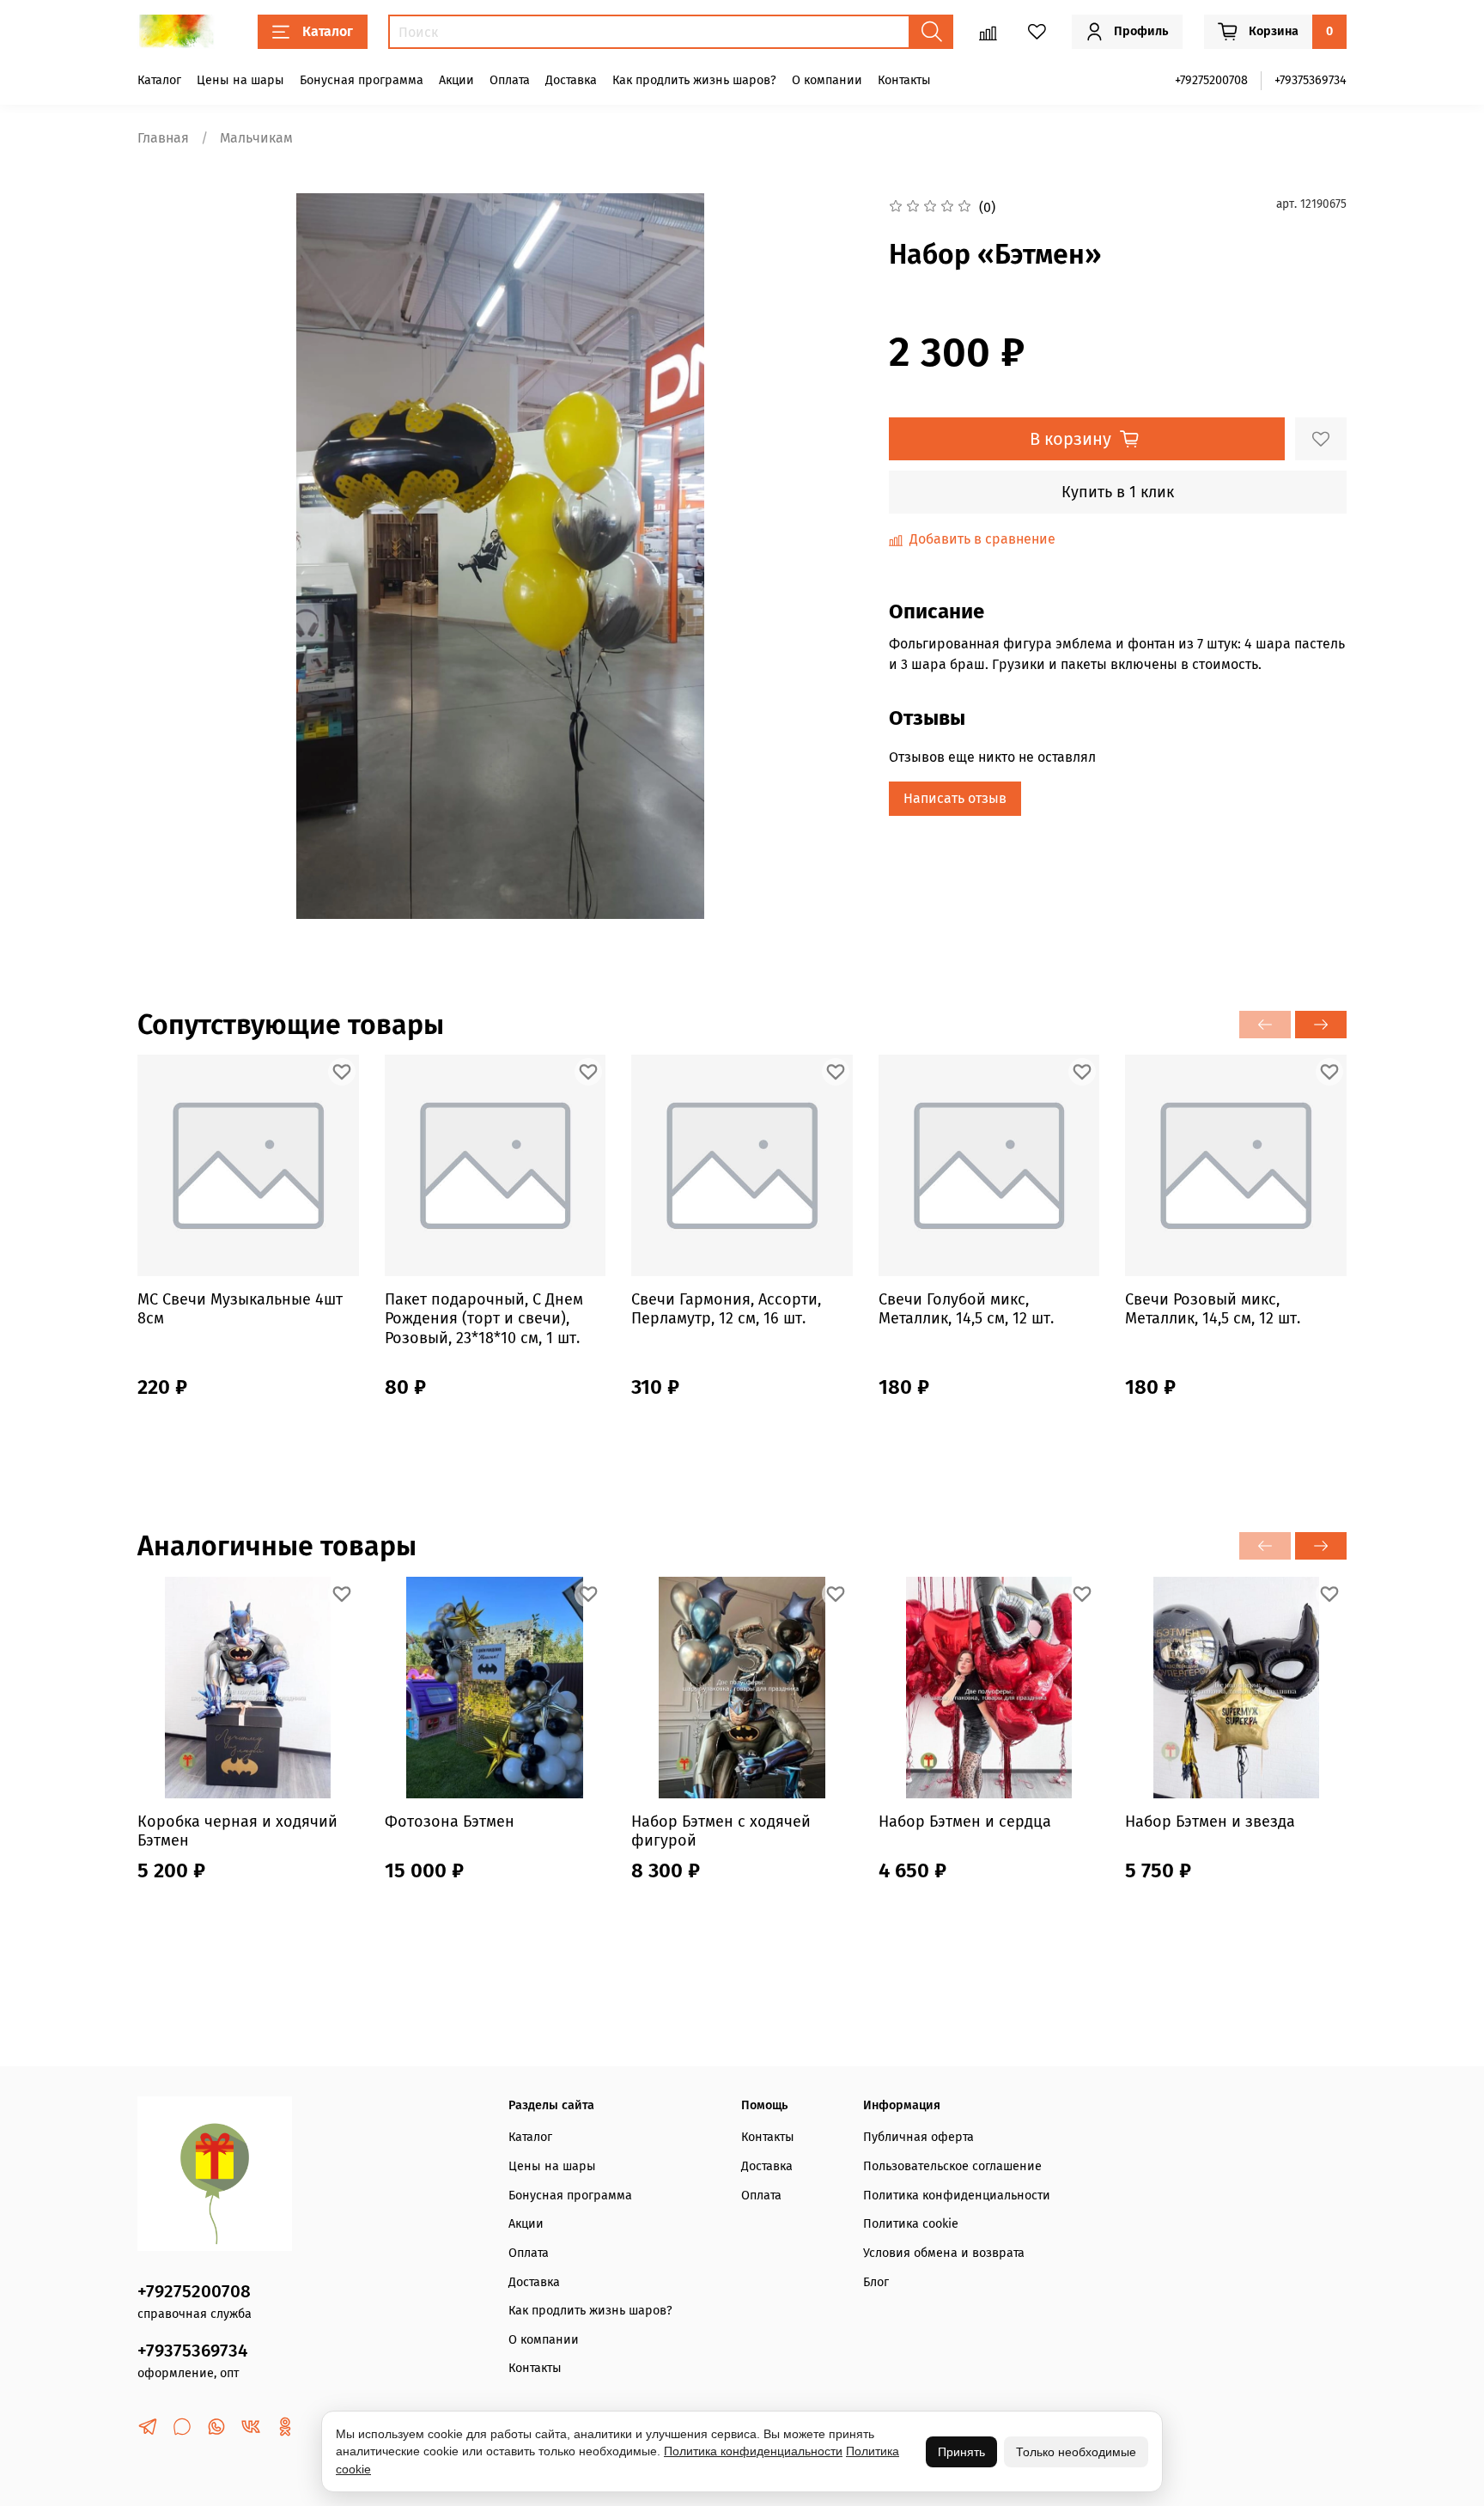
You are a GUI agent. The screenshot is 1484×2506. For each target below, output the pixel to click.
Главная (163, 138)
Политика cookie (911, 2224)
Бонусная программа (362, 80)
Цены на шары (240, 80)
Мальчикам (256, 138)
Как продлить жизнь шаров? (694, 80)
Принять (961, 2452)
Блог (876, 2282)
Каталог (328, 31)
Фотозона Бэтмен (450, 1821)
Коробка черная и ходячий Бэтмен (237, 1831)
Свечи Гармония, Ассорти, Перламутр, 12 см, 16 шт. (726, 1309)
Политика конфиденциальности (957, 2196)
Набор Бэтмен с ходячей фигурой (721, 1831)
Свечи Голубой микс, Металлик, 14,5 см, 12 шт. (966, 1309)
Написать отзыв (955, 798)
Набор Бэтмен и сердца (965, 1821)
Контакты (904, 80)
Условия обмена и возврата (944, 2253)
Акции (456, 80)
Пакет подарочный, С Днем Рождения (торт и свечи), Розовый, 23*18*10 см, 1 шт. (484, 1319)
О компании (827, 80)
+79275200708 (1211, 80)
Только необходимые (1076, 2452)
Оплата (510, 80)
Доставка (571, 80)
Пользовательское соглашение (952, 2166)
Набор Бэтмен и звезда (1210, 1821)
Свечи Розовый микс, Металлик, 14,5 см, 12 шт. (1213, 1309)
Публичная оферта (918, 2137)
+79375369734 (1311, 80)
